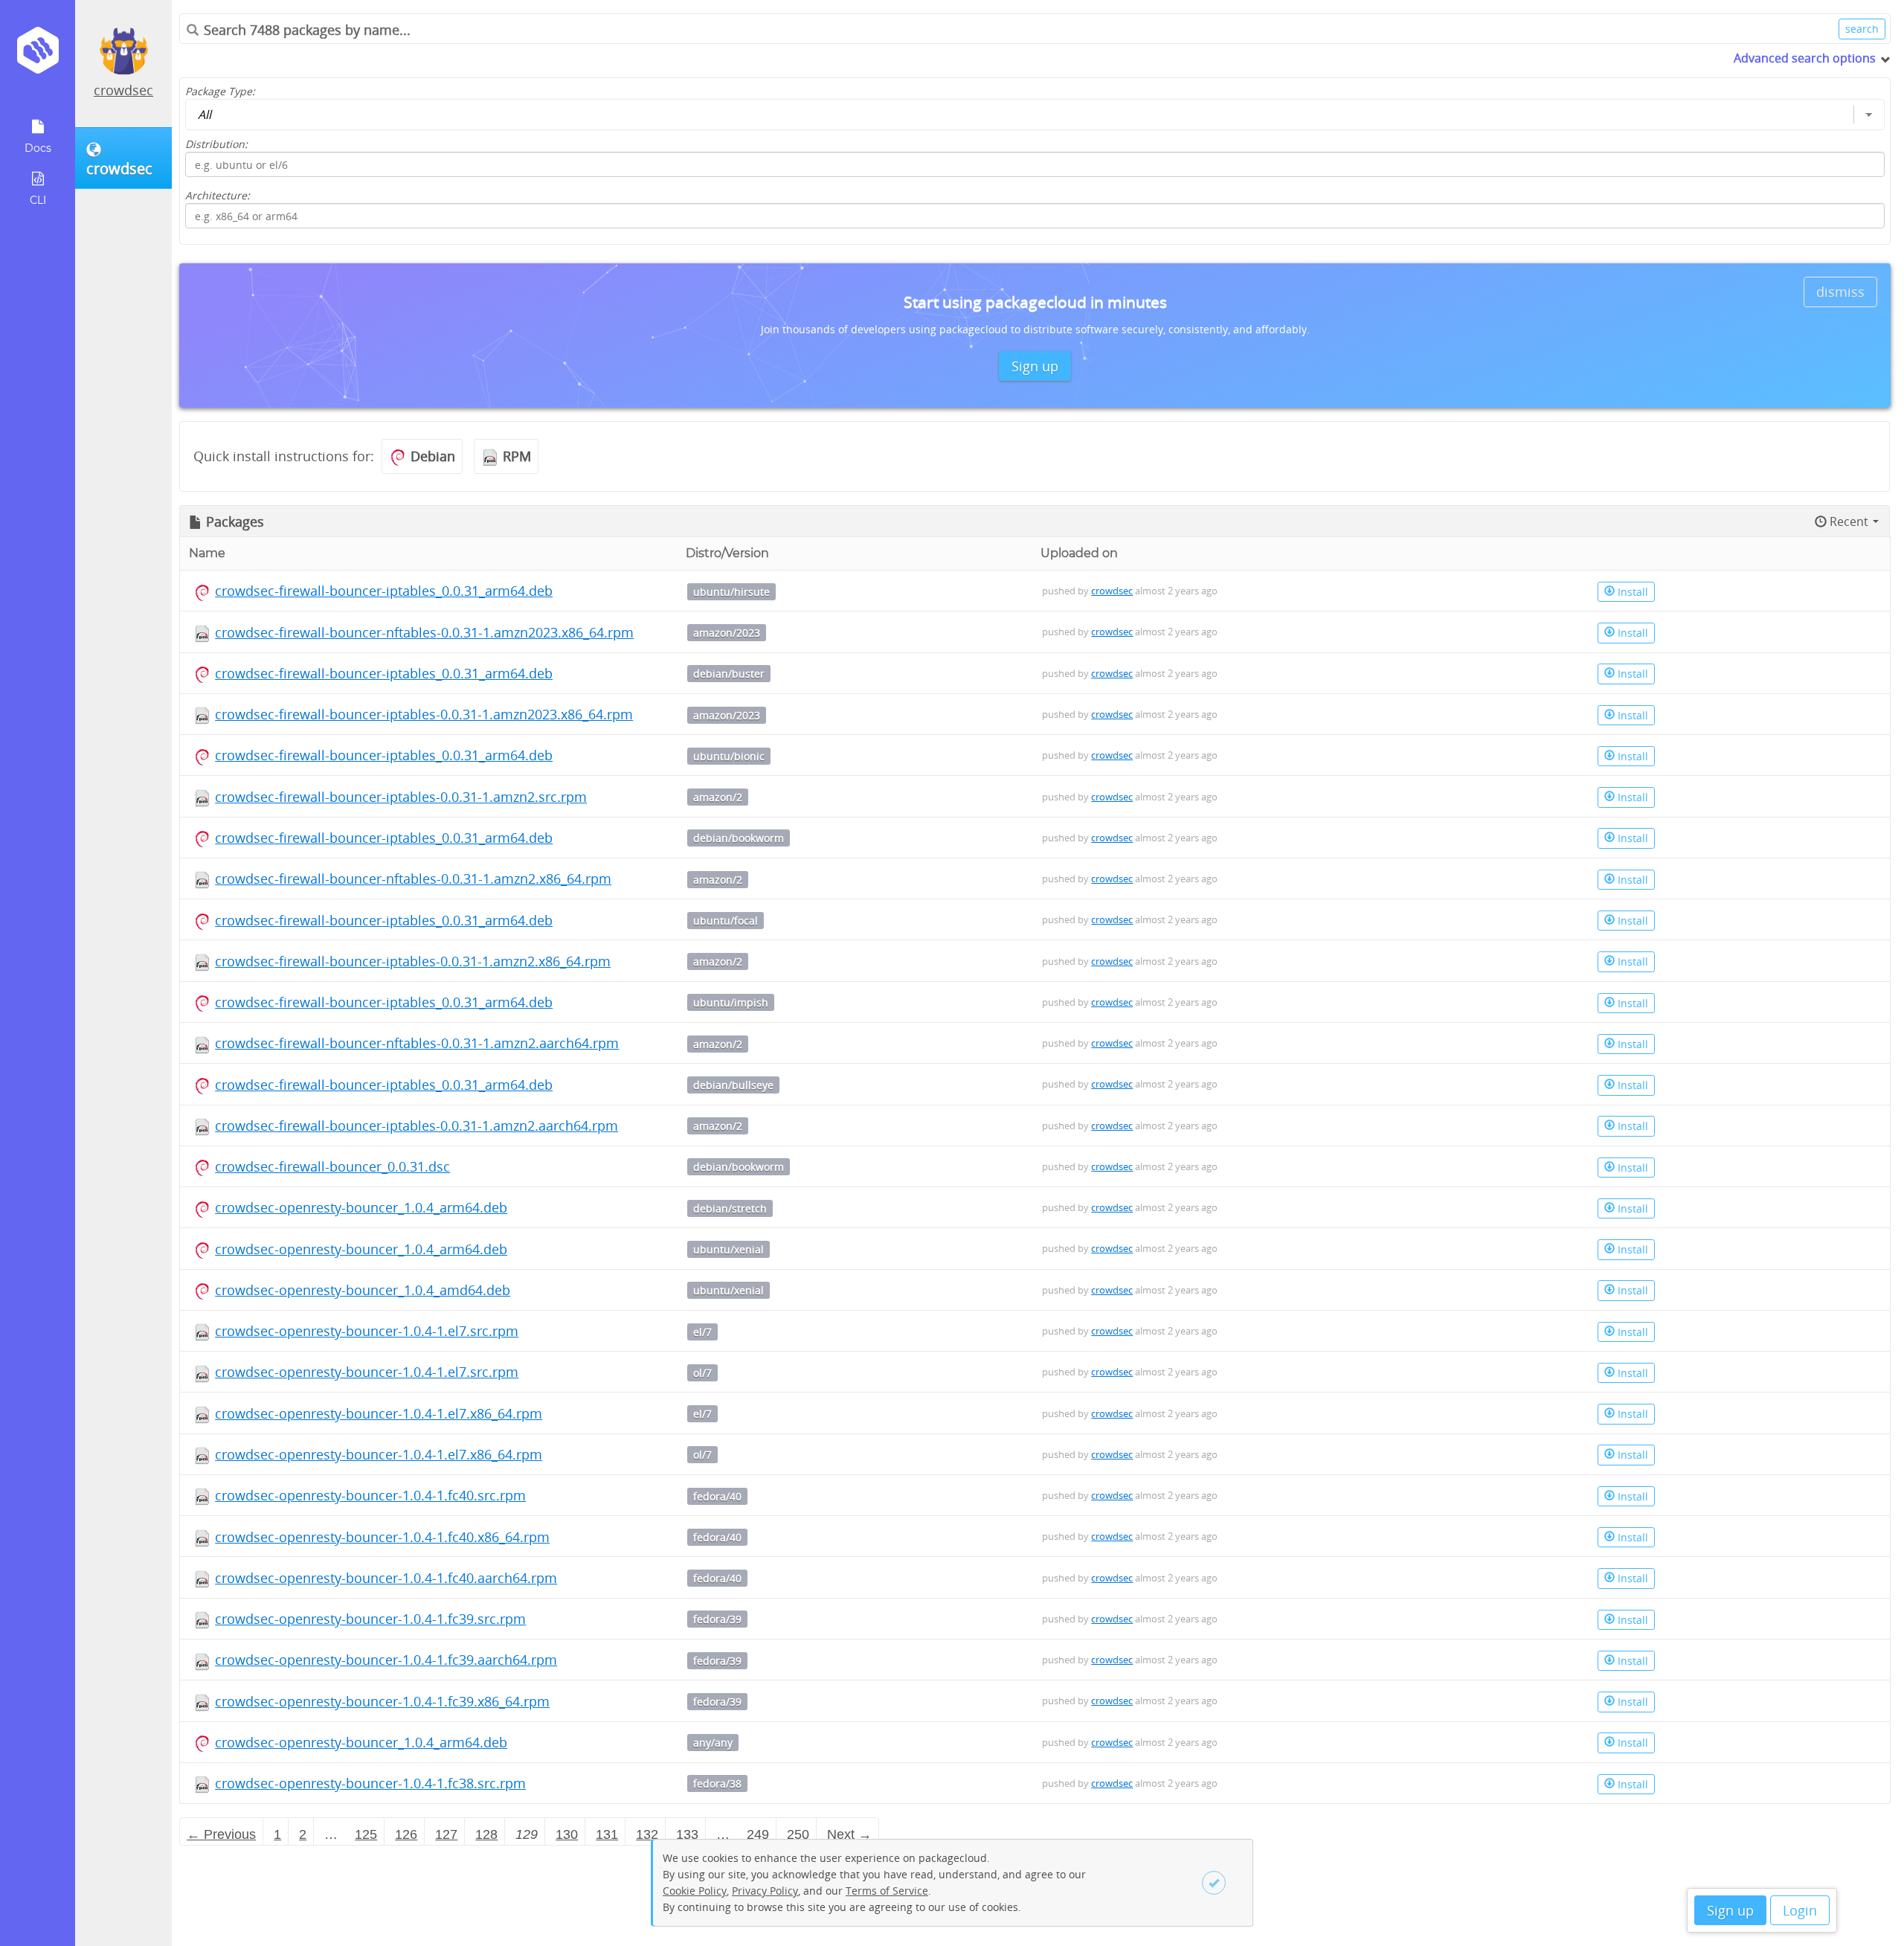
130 (567, 1834)
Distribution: (216, 144)
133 (687, 1834)
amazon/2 (718, 797)
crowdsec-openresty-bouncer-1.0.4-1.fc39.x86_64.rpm (382, 1701)
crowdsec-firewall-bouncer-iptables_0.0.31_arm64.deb (384, 591)
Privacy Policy (765, 1891)
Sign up (1730, 1910)
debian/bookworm (739, 838)
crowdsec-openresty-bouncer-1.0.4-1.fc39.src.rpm (370, 1619)
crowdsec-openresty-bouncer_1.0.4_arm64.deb (361, 1207)
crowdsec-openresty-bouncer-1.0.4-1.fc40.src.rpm (370, 1495)
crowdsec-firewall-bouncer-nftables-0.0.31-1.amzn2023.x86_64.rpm (424, 632)
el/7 (702, 1332)
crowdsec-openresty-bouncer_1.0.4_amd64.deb (363, 1290)
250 (798, 1834)
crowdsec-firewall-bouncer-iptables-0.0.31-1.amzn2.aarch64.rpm (416, 1125)
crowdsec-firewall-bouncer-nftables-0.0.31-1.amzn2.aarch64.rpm (417, 1043)
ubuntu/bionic (729, 756)
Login (1800, 1910)
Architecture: (218, 195)
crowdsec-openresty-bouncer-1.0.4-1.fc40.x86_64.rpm (382, 1537)
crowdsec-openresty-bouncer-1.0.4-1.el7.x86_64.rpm (379, 1413)
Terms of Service (887, 1891)
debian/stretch (730, 1208)
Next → (849, 1834)
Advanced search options (1805, 58)
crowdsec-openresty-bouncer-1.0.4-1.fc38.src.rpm (370, 1783)
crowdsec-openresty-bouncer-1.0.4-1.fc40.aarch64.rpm (386, 1578)
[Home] (38, 55)
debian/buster (729, 674)
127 (446, 1834)
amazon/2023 (727, 633)
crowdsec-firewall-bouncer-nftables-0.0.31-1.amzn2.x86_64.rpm (413, 879)
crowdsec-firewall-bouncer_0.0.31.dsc (332, 1166)
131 (607, 1834)
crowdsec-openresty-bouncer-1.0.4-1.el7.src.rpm (367, 1331)
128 (486, 1834)
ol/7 (702, 1373)
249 (758, 1834)
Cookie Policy (695, 1891)
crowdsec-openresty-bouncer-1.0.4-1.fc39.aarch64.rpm (386, 1660)
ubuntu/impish (731, 1002)
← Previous (221, 1834)
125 (366, 1834)
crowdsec (123, 90)
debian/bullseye (733, 1085)
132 (647, 1834)
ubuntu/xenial (729, 1249)
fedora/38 (717, 1783)
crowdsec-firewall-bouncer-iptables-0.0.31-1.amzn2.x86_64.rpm (413, 961)
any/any (713, 1743)
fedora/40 (717, 1496)
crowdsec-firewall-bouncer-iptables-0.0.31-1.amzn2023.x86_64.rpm (424, 714)
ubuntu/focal (726, 921)
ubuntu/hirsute (731, 592)
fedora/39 (717, 1619)
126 (406, 1834)
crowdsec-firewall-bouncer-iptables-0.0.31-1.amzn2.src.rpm (401, 797)
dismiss (1840, 292)
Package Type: (220, 91)
